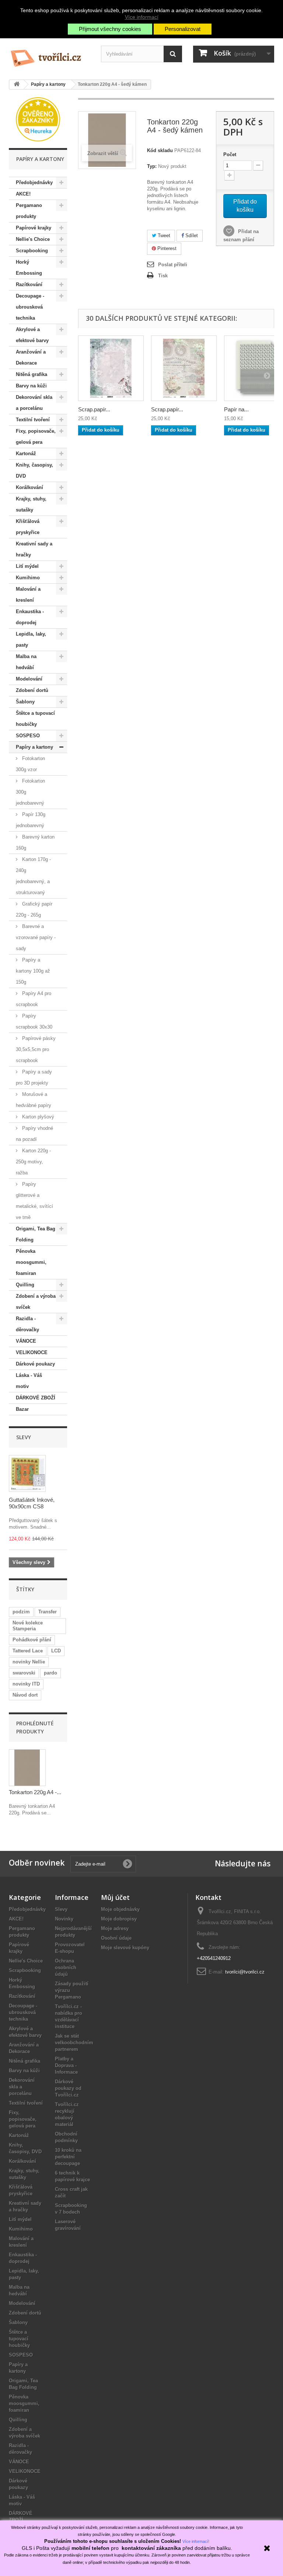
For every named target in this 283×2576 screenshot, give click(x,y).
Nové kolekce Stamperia (28, 1626)
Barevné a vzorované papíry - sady (36, 937)
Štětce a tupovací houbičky (35, 719)
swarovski (24, 1673)
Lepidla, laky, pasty (31, 639)
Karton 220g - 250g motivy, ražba (33, 1162)
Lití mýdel (27, 566)
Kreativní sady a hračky (34, 549)
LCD (56, 1651)
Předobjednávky (34, 182)
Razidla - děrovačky (27, 1324)
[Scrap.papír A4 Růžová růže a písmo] (184, 368)
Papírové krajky (34, 228)
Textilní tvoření (33, 420)
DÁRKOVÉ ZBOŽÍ (36, 1398)
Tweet (163, 236)
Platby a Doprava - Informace (66, 2065)
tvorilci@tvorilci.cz (245, 1972)
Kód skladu (160, 150)
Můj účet (115, 1897)
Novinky (64, 1919)
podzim (21, 1612)
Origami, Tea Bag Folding (36, 1234)
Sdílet (191, 236)
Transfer (48, 1612)
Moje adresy (115, 1928)
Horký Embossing (29, 268)
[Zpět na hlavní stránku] (17, 85)
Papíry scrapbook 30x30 (34, 1021)
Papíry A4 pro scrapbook (34, 999)
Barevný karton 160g (35, 842)
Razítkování (29, 284)
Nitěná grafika (32, 374)
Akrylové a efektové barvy (32, 335)
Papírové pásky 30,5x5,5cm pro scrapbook (36, 1049)
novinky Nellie (29, 1662)
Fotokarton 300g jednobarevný (30, 792)
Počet (230, 154)
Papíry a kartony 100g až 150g (33, 971)
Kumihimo (28, 578)
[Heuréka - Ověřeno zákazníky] (38, 119)
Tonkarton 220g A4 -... (35, 1792)
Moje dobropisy (119, 1919)
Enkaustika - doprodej (30, 617)
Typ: (152, 166)
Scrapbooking (32, 251)
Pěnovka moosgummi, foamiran (31, 1262)
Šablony (25, 702)
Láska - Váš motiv (29, 1381)
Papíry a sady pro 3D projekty (34, 1077)
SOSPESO (28, 736)
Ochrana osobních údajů (66, 1967)
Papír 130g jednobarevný (31, 820)
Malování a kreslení (28, 595)
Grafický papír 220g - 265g (34, 909)
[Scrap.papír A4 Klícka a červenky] (111, 368)
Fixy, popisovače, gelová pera (36, 437)
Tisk (163, 276)
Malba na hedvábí (26, 662)
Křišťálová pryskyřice (28, 527)
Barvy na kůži (31, 386)
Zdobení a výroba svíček (36, 1302)
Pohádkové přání (32, 1640)
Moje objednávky (120, 1909)
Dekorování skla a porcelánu (34, 403)
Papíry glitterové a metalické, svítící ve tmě (34, 1201)
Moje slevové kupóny (125, 1948)
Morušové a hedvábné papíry (34, 1100)
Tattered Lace (28, 1651)
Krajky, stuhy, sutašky (31, 504)
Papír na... (236, 409)
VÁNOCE (26, 1341)
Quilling (25, 1285)
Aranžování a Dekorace (31, 357)
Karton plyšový (37, 1117)
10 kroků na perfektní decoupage (68, 2157)
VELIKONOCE (32, 1352)
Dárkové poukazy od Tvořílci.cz (68, 2088)
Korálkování (29, 487)
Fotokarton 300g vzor (30, 764)
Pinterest (166, 248)
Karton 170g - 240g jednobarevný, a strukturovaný (33, 876)
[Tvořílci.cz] (49, 55)
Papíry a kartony (34, 747)
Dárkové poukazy (35, 1364)
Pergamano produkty (29, 211)
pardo (50, 1673)
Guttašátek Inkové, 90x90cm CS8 (32, 1503)
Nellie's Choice (33, 239)
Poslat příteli (173, 265)
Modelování (29, 679)
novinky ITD (26, 1684)
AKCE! (23, 194)
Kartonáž (26, 454)
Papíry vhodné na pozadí (34, 1134)
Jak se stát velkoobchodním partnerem (74, 2043)
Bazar (22, 1409)
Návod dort (25, 1695)
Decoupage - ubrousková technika (30, 307)
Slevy (24, 1437)
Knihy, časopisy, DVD (34, 470)
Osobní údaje (116, 1938)
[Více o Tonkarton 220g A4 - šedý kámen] (27, 1768)
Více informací (142, 17)
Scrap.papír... (94, 409)
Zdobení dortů (32, 690)
